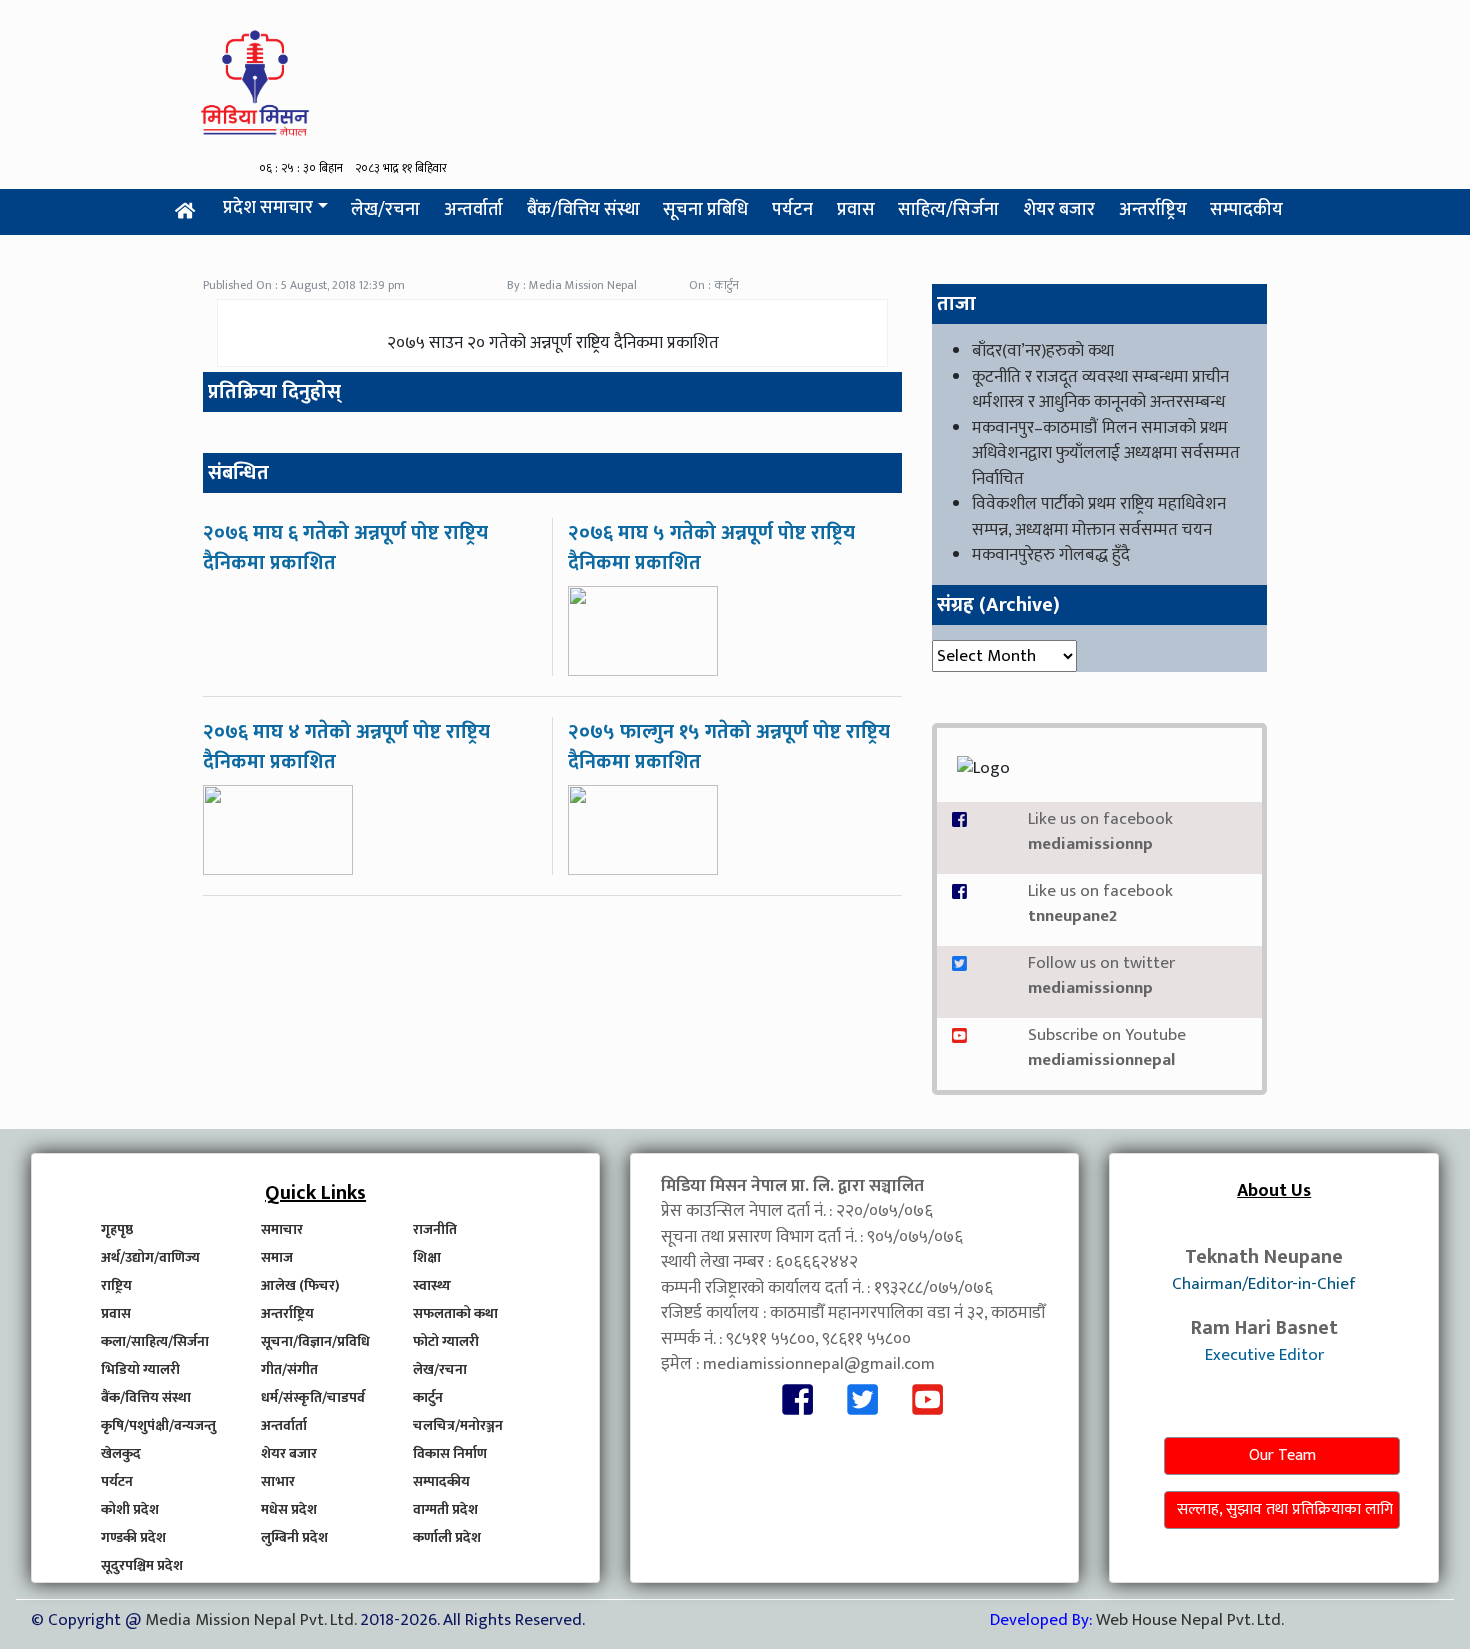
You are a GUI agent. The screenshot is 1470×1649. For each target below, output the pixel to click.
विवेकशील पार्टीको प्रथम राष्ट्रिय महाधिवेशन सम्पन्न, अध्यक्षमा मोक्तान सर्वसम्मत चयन (1099, 517)
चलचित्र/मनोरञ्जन (458, 1425)
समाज (277, 1257)
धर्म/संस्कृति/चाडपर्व (313, 1397)
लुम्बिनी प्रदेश (294, 1537)
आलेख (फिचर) (300, 1285)
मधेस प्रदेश (289, 1509)
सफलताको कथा (455, 1313)
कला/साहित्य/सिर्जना (155, 1341)
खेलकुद (121, 1453)
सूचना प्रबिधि (705, 210)
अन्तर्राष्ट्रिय (1153, 210)
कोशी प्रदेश (130, 1509)
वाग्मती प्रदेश (445, 1509)
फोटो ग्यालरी (446, 1341)
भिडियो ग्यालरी (140, 1369)
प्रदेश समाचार (268, 208)
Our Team (1282, 1455)
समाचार (282, 1229)
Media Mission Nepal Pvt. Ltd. (252, 1620)
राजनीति (435, 1229)
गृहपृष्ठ (117, 1229)
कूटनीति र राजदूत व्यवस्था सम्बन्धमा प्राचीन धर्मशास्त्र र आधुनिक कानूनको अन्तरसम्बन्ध (1100, 390)
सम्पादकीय (1246, 210)
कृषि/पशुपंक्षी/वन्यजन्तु (158, 1425)
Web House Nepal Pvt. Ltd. (1190, 1620)
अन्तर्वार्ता (473, 210)
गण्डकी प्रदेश (133, 1537)
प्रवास (856, 210)
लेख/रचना (385, 210)
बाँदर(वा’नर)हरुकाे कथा (1043, 351)
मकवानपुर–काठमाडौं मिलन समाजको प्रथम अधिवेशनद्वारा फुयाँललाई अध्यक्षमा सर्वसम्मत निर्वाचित (1106, 453)
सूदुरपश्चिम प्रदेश (142, 1565)
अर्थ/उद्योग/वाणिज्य (150, 1257)
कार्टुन (428, 1397)
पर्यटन (792, 210)
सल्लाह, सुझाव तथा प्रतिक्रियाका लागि (1285, 1509)
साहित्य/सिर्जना (948, 210)
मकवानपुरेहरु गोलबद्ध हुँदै (1051, 555)
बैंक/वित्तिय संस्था (583, 210)
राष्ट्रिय (116, 1285)
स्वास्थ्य (432, 1285)
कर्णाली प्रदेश (447, 1537)
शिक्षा (427, 1257)
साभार (278, 1481)
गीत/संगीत (289, 1369)
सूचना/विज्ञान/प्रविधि (315, 1341)
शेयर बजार (1059, 210)
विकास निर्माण (450, 1453)
